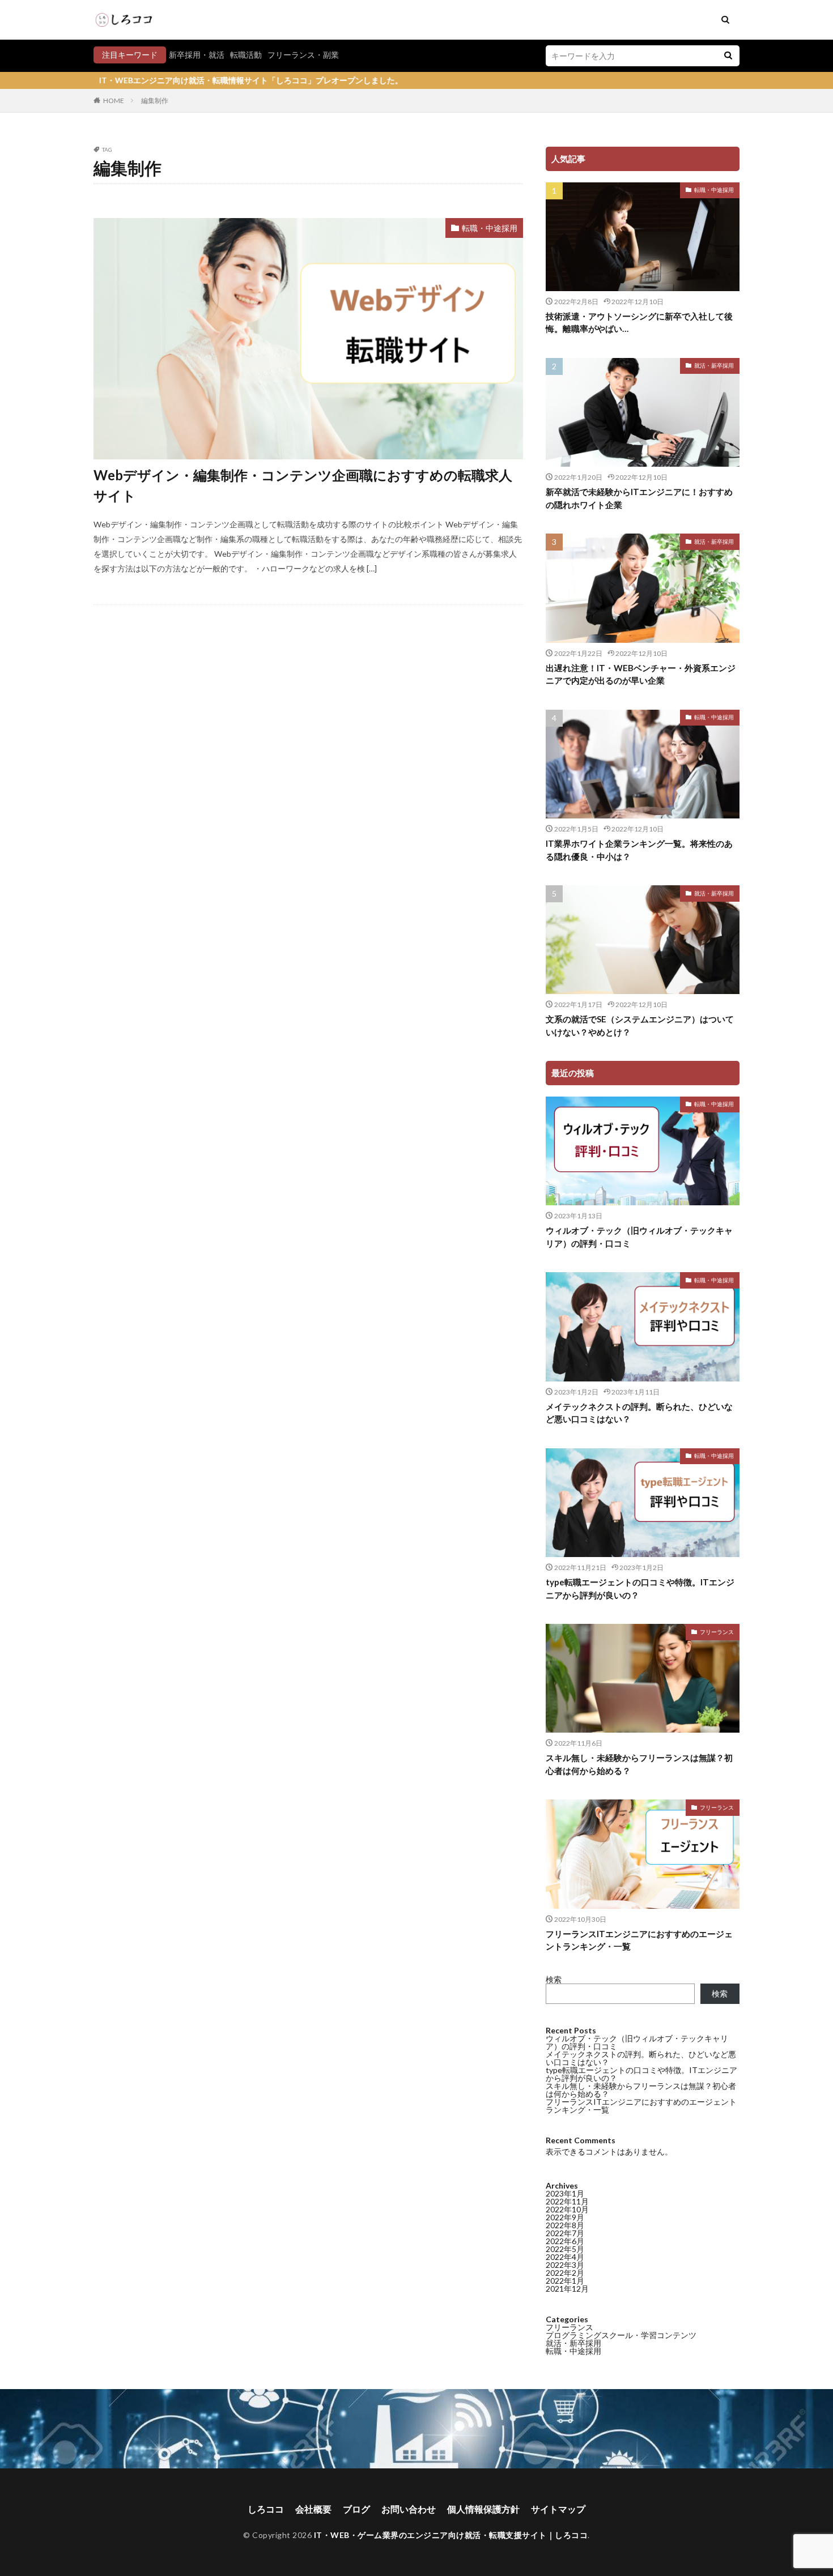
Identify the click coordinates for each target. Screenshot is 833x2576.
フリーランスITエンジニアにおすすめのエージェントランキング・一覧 (639, 1940)
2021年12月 (567, 2289)
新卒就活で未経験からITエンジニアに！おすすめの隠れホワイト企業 (639, 498)
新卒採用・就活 (197, 55)
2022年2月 (565, 2273)
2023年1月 (565, 2193)
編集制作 (155, 101)
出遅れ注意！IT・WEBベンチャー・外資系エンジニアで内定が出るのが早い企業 (641, 674)
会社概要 (313, 2509)
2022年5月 (565, 2249)
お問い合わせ (409, 2509)
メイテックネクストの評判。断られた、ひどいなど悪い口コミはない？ (639, 1413)
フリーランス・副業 (303, 55)
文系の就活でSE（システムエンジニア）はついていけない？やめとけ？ (640, 1025)
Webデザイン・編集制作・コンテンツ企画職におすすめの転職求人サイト (303, 485)
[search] (728, 56)
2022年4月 (565, 2257)
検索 (554, 1979)
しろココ (266, 2509)
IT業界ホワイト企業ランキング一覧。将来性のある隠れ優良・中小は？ (639, 850)
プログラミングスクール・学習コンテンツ (621, 2335)
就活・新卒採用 (714, 365)
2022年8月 (565, 2225)
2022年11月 (567, 2201)
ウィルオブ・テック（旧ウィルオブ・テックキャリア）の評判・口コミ (639, 1237)
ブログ (356, 2509)
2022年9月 (565, 2217)
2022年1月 (565, 2281)
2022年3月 (565, 2265)
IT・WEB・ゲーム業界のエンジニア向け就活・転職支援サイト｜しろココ (451, 2535)
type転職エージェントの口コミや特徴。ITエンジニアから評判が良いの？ (640, 1588)
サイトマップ (558, 2509)
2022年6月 (565, 2241)
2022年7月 (565, 2233)
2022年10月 (567, 2209)
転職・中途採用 (490, 228)
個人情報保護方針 (483, 2509)
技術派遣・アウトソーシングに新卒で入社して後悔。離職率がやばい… (639, 323)
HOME (114, 101)
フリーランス (717, 1632)
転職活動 (246, 55)
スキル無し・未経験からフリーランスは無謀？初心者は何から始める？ (639, 1764)
